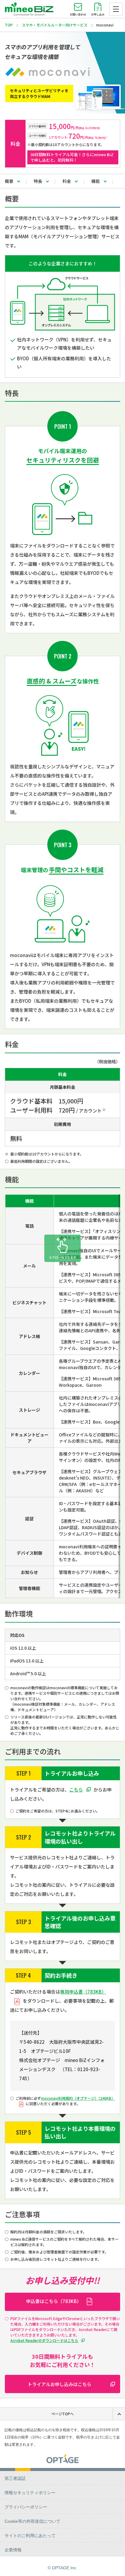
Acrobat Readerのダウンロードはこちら (44, 2340)
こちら (76, 1790)
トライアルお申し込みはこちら (59, 2384)
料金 (67, 181)
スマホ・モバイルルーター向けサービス (55, 25)
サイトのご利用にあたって (30, 2536)
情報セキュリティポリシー (30, 2493)
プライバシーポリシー (26, 2507)
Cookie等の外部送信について (32, 2521)
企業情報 (13, 2550)
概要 (9, 181)
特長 (38, 181)
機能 (96, 181)
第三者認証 (15, 2478)
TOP (9, 25)
